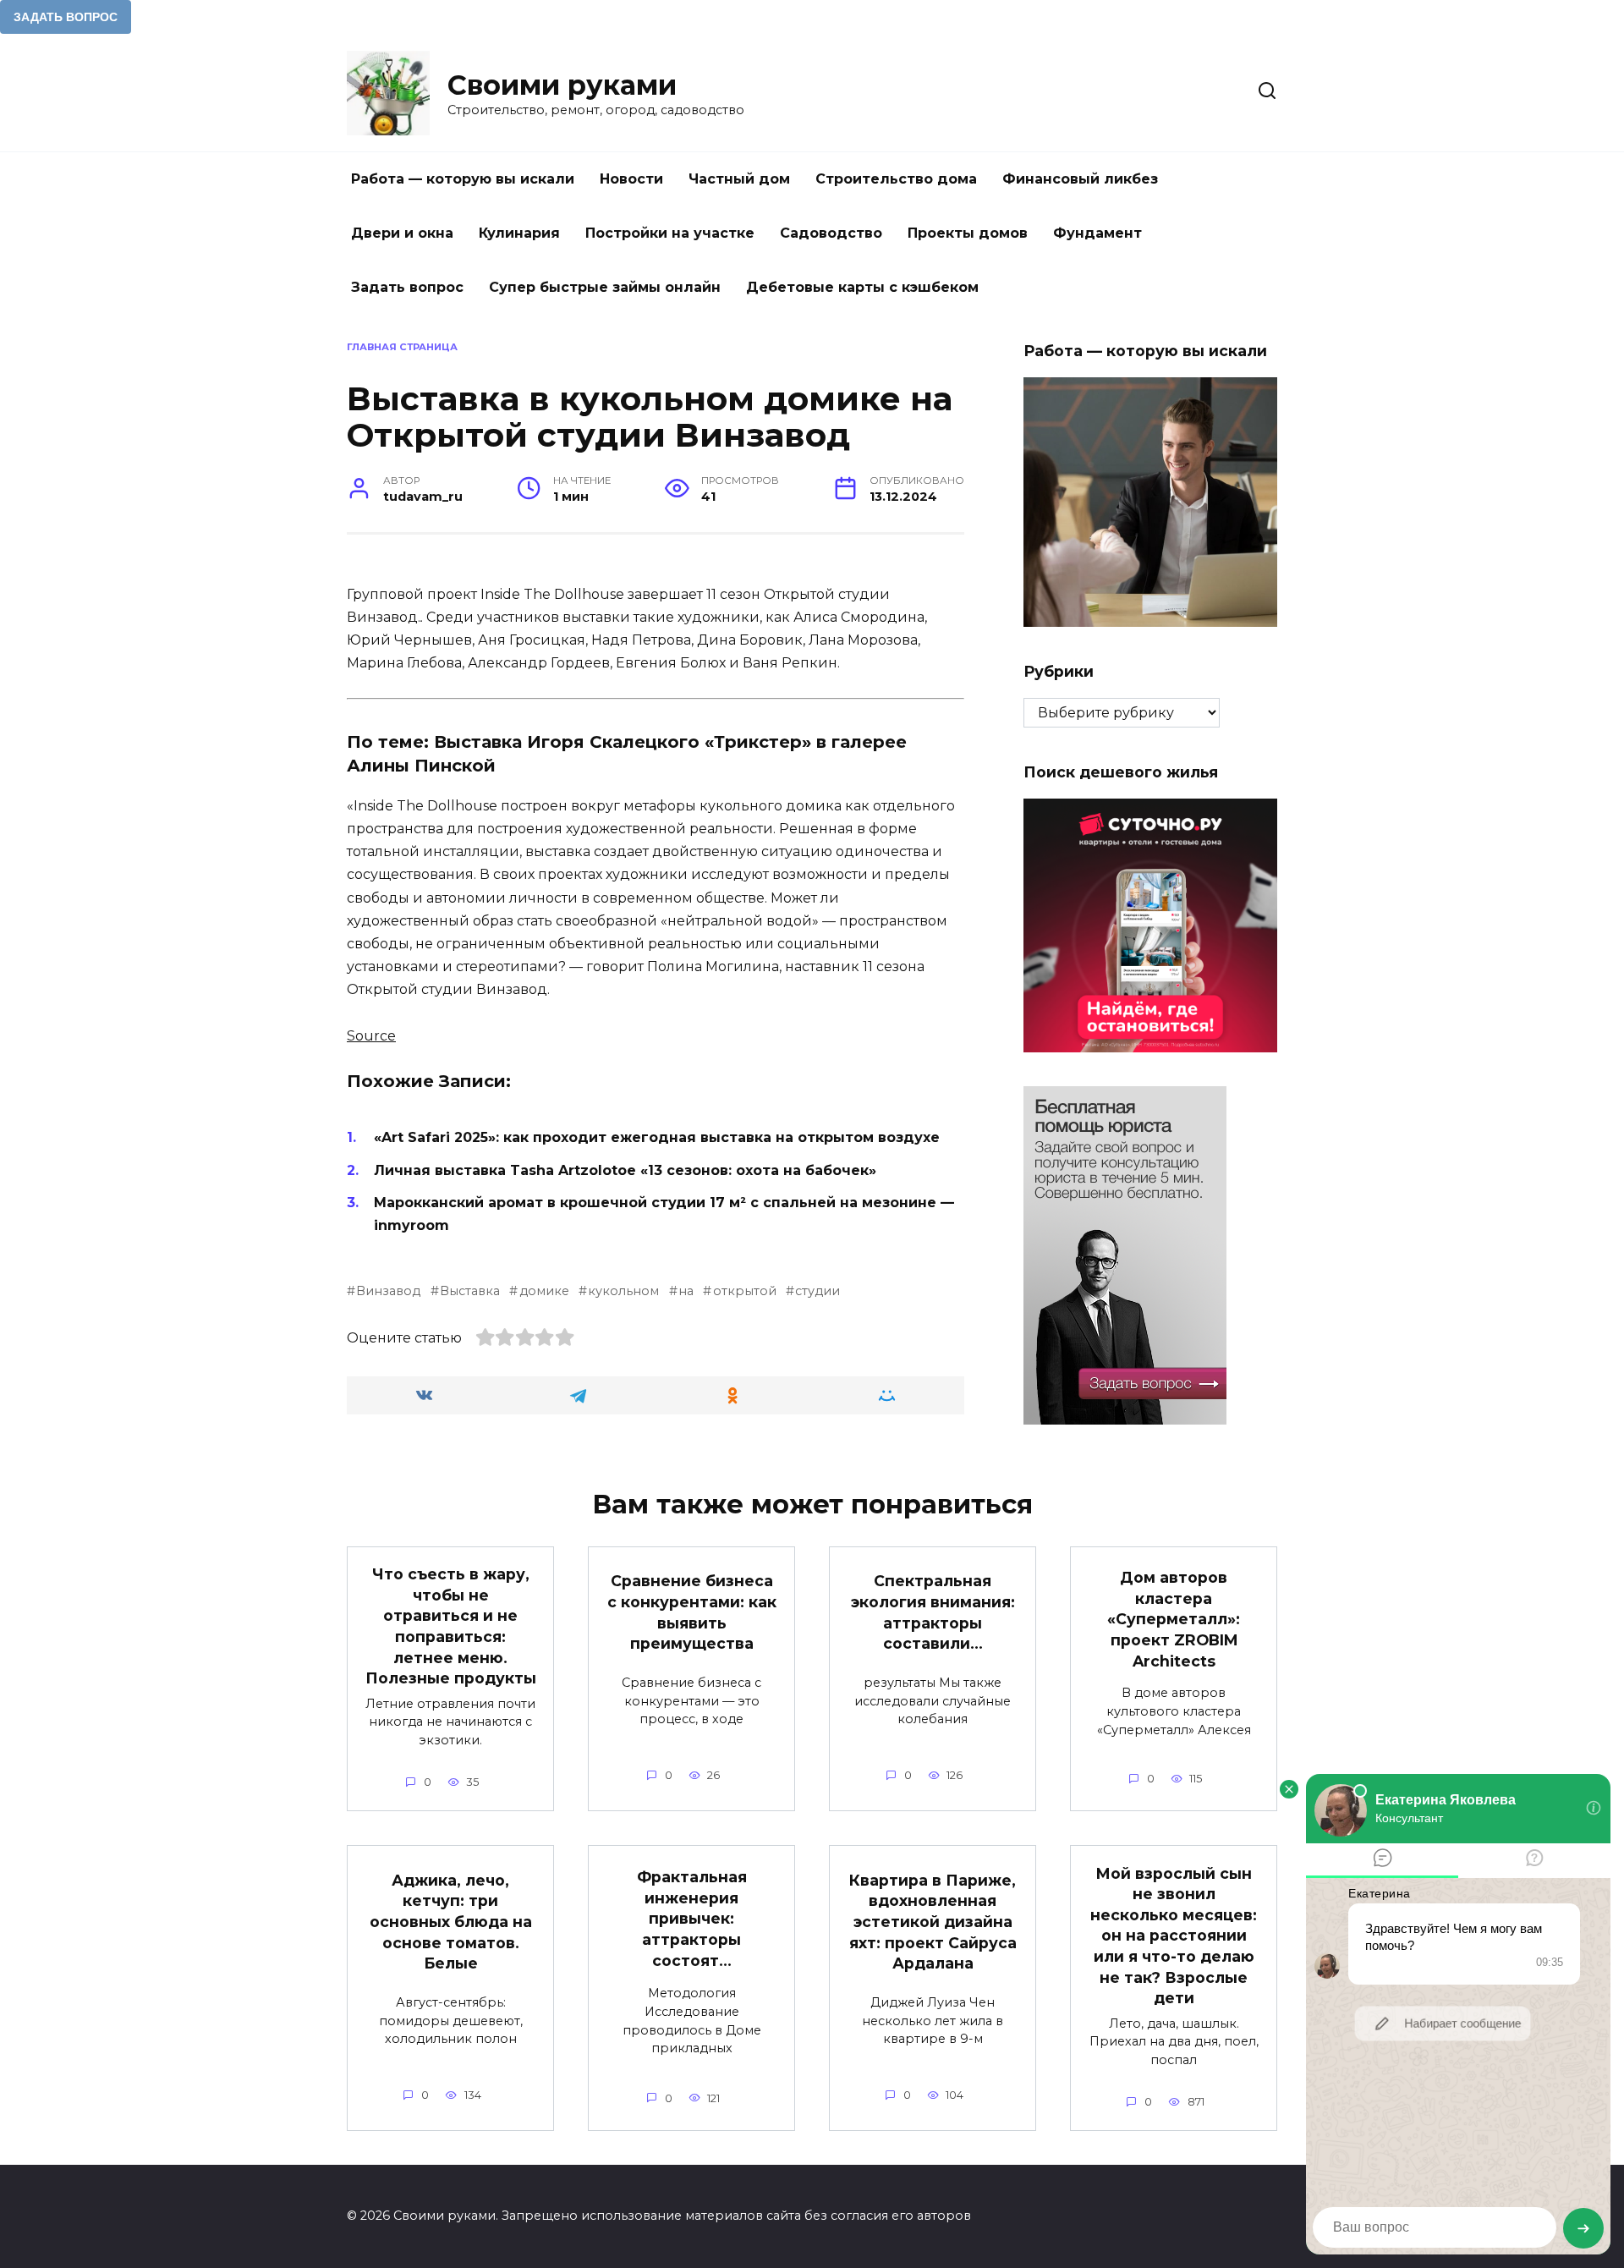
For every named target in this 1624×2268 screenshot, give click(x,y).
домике (544, 1291)
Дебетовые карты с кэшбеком (862, 287)
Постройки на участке (670, 233)
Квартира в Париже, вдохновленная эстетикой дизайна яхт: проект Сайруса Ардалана (933, 1922)
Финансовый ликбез (1080, 179)
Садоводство (831, 233)
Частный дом (739, 179)
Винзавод (388, 1291)
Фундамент (1097, 233)
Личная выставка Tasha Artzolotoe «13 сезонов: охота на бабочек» (625, 1170)
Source (371, 1036)
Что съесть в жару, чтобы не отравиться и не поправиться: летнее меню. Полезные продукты (451, 1626)
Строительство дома (896, 179)
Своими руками (562, 85)
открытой (744, 1291)
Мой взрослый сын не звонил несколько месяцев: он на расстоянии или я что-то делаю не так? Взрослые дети (1174, 1935)
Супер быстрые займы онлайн (605, 287)
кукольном (623, 1291)
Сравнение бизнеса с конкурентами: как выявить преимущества (692, 1612)
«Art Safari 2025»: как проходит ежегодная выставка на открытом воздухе (657, 1137)
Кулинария (519, 233)
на (686, 1291)
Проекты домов (968, 233)
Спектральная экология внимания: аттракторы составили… (933, 1612)
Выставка (470, 1291)
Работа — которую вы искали (463, 179)
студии (817, 1291)
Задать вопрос (407, 287)
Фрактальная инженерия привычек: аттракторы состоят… (692, 1919)
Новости (631, 179)
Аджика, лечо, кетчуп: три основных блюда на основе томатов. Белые (451, 1922)
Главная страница (402, 347)
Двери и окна (402, 233)
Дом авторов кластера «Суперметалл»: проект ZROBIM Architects (1174, 1619)
